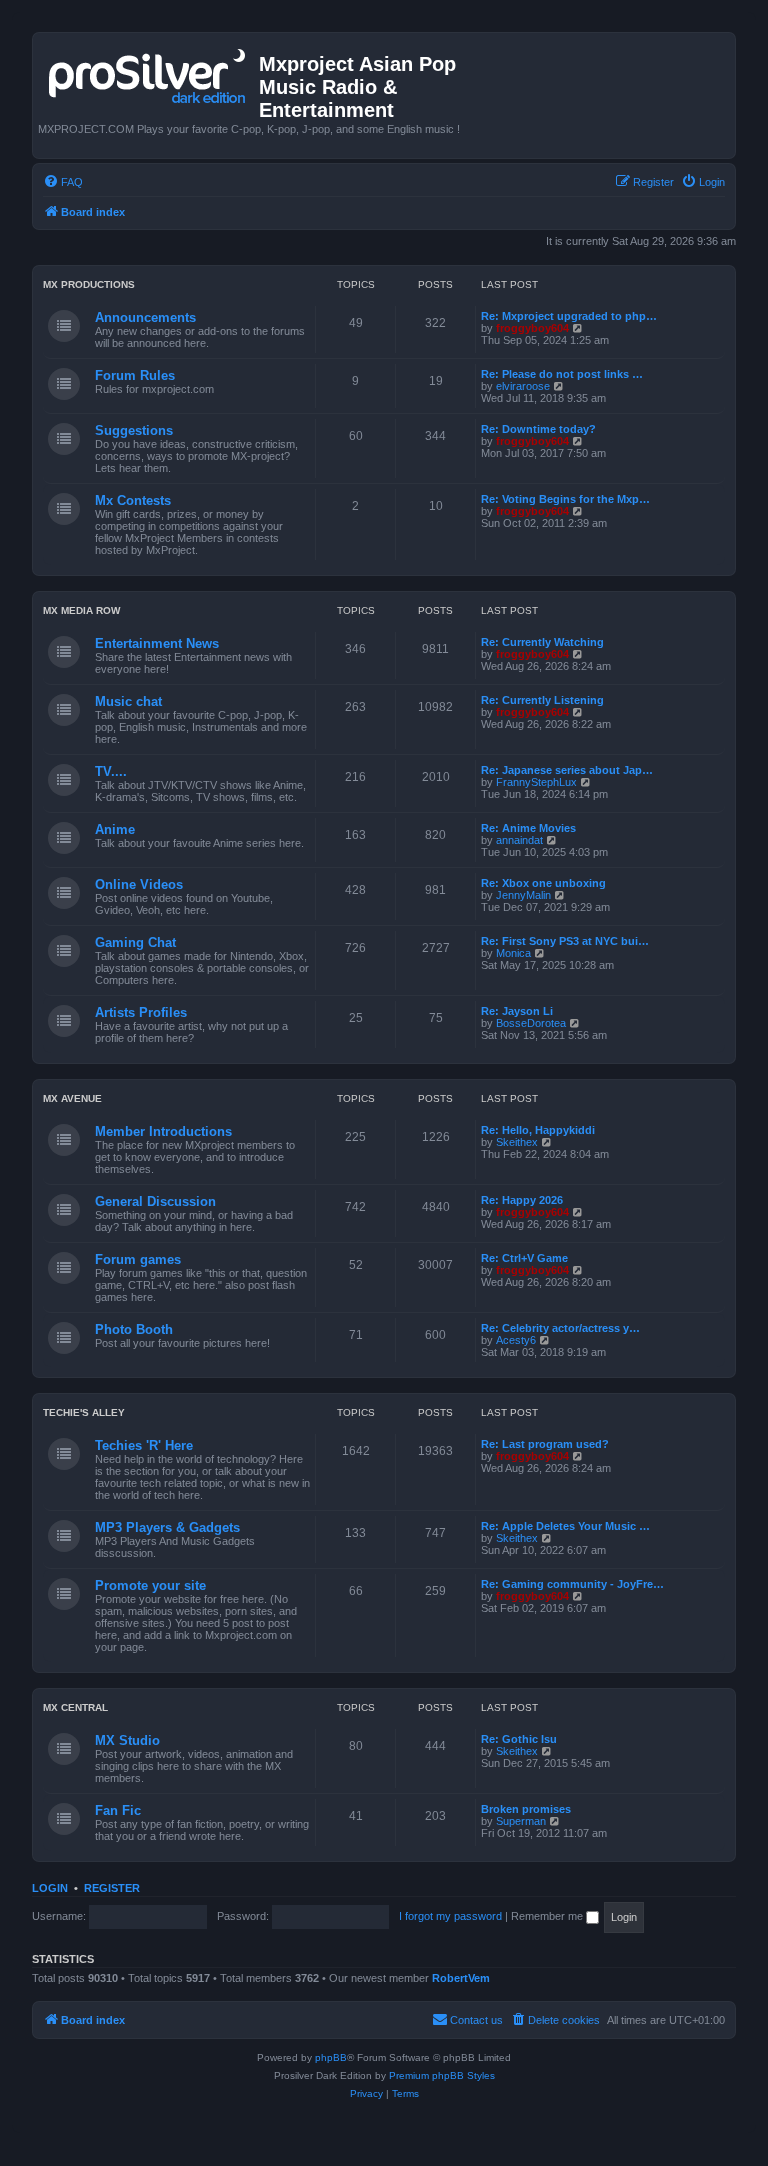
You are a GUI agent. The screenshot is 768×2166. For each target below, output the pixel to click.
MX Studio (127, 1740)
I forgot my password (450, 1916)
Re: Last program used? (545, 1444)
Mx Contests (133, 500)
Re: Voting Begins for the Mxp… (565, 499)
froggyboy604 (532, 328)
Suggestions (134, 430)
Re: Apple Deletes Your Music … (565, 1526)
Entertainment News (157, 643)
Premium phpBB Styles (442, 2075)
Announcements (145, 317)
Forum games (138, 1259)
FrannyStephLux (536, 782)
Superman (521, 1821)
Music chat (128, 701)
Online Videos (139, 884)
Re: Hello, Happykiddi (538, 1130)
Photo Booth (134, 1329)
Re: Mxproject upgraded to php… (569, 316)
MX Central (75, 1707)
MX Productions (89, 284)
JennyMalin (523, 895)
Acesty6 (516, 1340)
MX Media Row (81, 610)
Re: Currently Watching (542, 642)
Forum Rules (135, 375)
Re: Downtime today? (538, 429)
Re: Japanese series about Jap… (567, 770)
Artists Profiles (141, 1012)
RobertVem (461, 1978)
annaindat (519, 840)
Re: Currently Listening (542, 700)
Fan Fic (118, 1810)
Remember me (548, 1916)
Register (112, 1888)
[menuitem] (63, 182)
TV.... (111, 771)
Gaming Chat (135, 942)
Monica (513, 953)
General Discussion (155, 1201)
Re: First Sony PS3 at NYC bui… (565, 941)
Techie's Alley (84, 1412)
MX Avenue (72, 1098)
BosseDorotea (531, 1023)
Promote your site (150, 1585)
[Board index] (148, 72)
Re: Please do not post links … (562, 374)
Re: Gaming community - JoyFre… (572, 1584)
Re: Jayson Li (517, 1011)
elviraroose (523, 386)
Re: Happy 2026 (522, 1200)
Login (50, 1888)
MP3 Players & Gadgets (167, 1527)
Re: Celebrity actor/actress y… (560, 1328)
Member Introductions (163, 1131)
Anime (115, 829)
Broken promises (526, 1809)
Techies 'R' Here (144, 1445)
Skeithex (517, 1142)
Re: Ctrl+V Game (524, 1258)
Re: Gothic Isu (519, 1739)
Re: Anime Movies (528, 828)
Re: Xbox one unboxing (543, 883)
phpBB (331, 2057)
